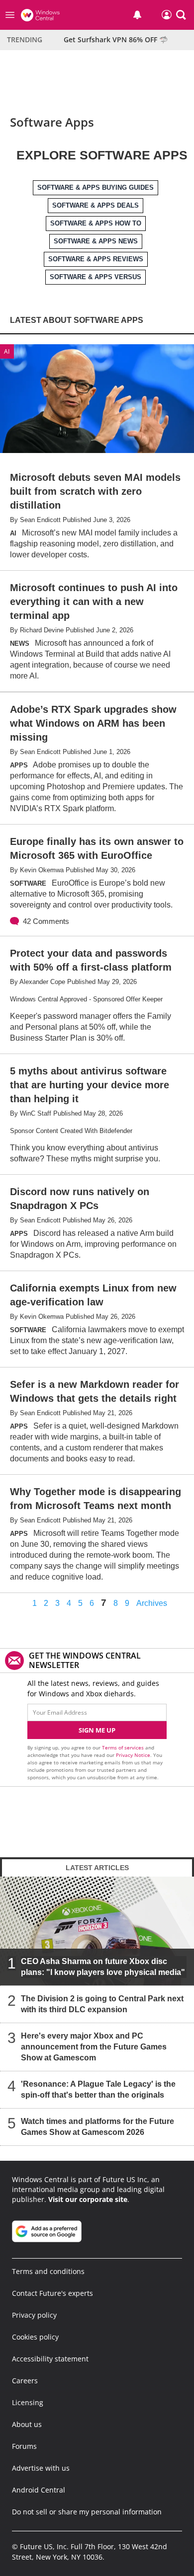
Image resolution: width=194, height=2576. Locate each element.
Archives (152, 1603)
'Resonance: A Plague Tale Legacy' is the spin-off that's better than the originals (98, 2089)
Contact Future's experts (52, 2293)
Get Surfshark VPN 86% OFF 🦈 (116, 39)
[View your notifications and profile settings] (137, 15)
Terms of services (124, 1747)
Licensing (28, 2402)
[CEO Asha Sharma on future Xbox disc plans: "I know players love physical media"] (97, 1931)
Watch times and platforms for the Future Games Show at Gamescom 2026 (97, 2127)
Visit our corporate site (88, 2199)
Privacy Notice (133, 1755)
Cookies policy (35, 2337)
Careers (25, 2381)
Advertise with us (41, 2468)
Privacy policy (34, 2315)
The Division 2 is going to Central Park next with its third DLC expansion (102, 2004)
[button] (181, 15)
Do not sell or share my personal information (87, 2512)
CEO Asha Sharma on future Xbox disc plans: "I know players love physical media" (103, 1967)
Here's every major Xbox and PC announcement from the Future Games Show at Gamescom (94, 2047)
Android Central (39, 2490)
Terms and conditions (48, 2271)
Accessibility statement (50, 2359)
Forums (24, 2446)
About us (27, 2424)
